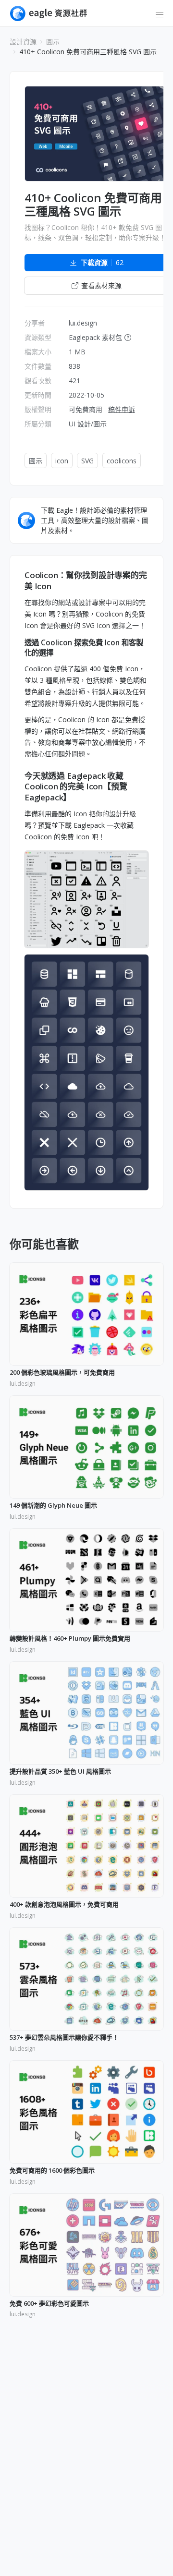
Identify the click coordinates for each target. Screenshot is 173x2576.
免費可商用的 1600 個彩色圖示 (52, 2171)
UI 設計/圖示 (88, 424)
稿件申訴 (122, 409)
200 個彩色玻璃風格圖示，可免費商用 (62, 1373)
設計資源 (23, 42)
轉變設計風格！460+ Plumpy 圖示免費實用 (70, 1639)
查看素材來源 (101, 285)
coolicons (122, 461)
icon (62, 461)
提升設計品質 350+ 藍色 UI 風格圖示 (60, 1772)
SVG (87, 461)
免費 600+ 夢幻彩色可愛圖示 (49, 2304)
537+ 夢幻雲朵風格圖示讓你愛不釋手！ (64, 2038)
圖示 (53, 42)
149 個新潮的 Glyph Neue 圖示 (53, 1506)
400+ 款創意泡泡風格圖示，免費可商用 (64, 1905)
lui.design (83, 323)
